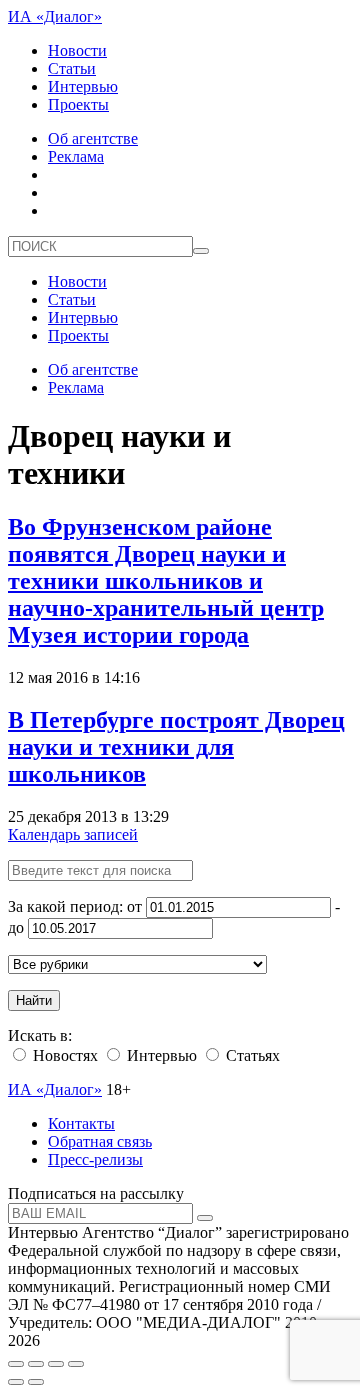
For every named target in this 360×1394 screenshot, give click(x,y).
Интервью (83, 86)
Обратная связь (100, 1141)
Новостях (63, 1055)
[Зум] (76, 1364)
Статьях (251, 1055)
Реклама (76, 156)
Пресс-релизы (95, 1159)
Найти (34, 1000)
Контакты (81, 1123)
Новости (77, 50)
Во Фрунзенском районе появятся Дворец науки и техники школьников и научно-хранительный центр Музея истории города (166, 581)
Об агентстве (93, 138)
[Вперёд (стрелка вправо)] (36, 1382)
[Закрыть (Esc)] (16, 1364)
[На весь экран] (56, 1364)
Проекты (78, 104)
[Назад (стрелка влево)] (16, 1382)
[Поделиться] (36, 1364)
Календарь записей (73, 834)
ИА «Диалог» (55, 16)
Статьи (72, 68)
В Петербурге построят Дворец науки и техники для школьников (176, 747)
